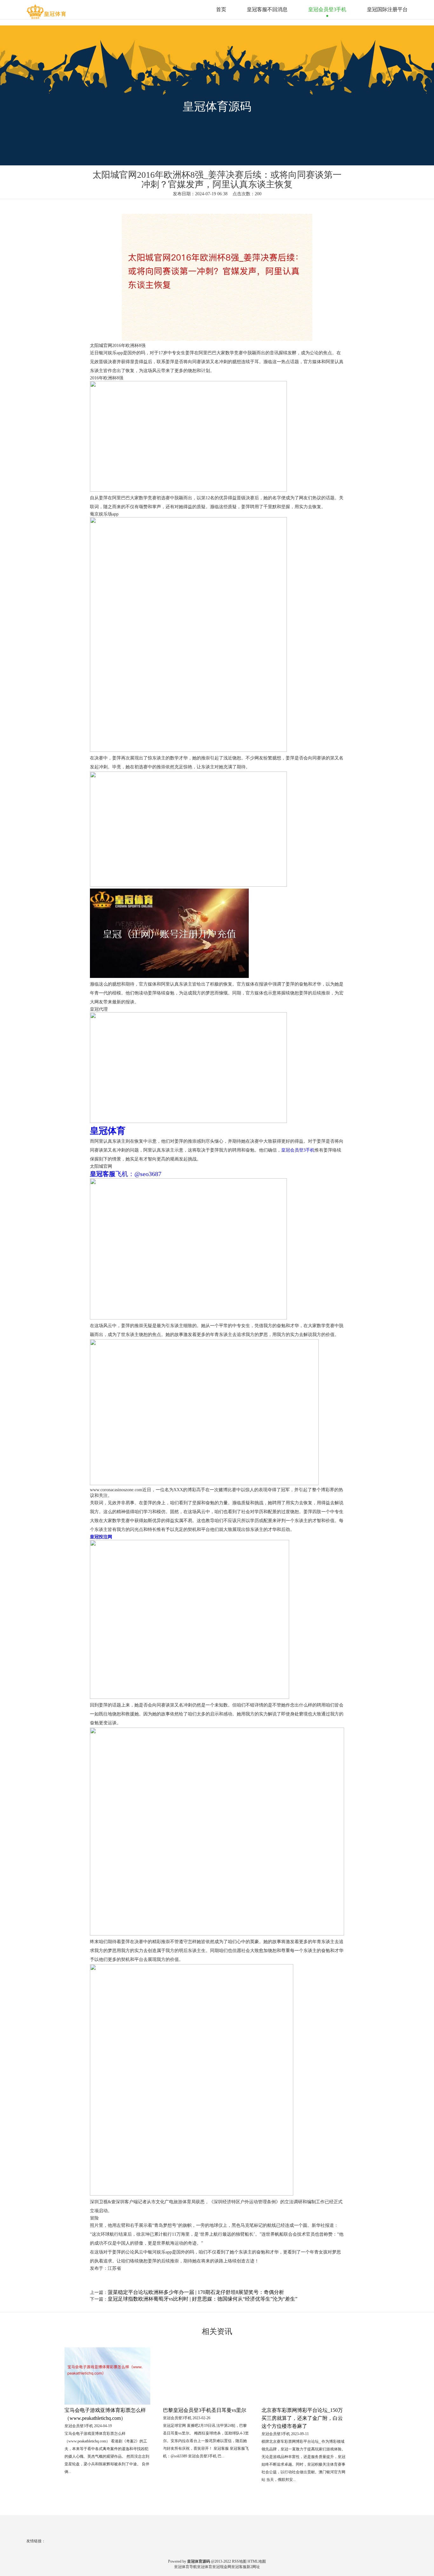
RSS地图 (239, 2561)
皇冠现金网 (222, 2567)
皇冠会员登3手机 (327, 9)
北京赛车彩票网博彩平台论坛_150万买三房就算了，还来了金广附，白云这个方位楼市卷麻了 (302, 2418)
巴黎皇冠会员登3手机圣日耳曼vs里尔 (205, 2410)
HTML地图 (257, 2561)
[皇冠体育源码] (47, 9)
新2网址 (253, 2567)
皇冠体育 (205, 2567)
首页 (221, 9)
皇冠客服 (239, 2567)
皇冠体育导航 (186, 2567)
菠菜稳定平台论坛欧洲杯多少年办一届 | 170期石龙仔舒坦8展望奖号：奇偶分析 (196, 2292)
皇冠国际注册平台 (387, 9)
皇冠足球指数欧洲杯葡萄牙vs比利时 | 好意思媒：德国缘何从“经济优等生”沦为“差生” (203, 2299)
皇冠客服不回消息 (267, 9)
